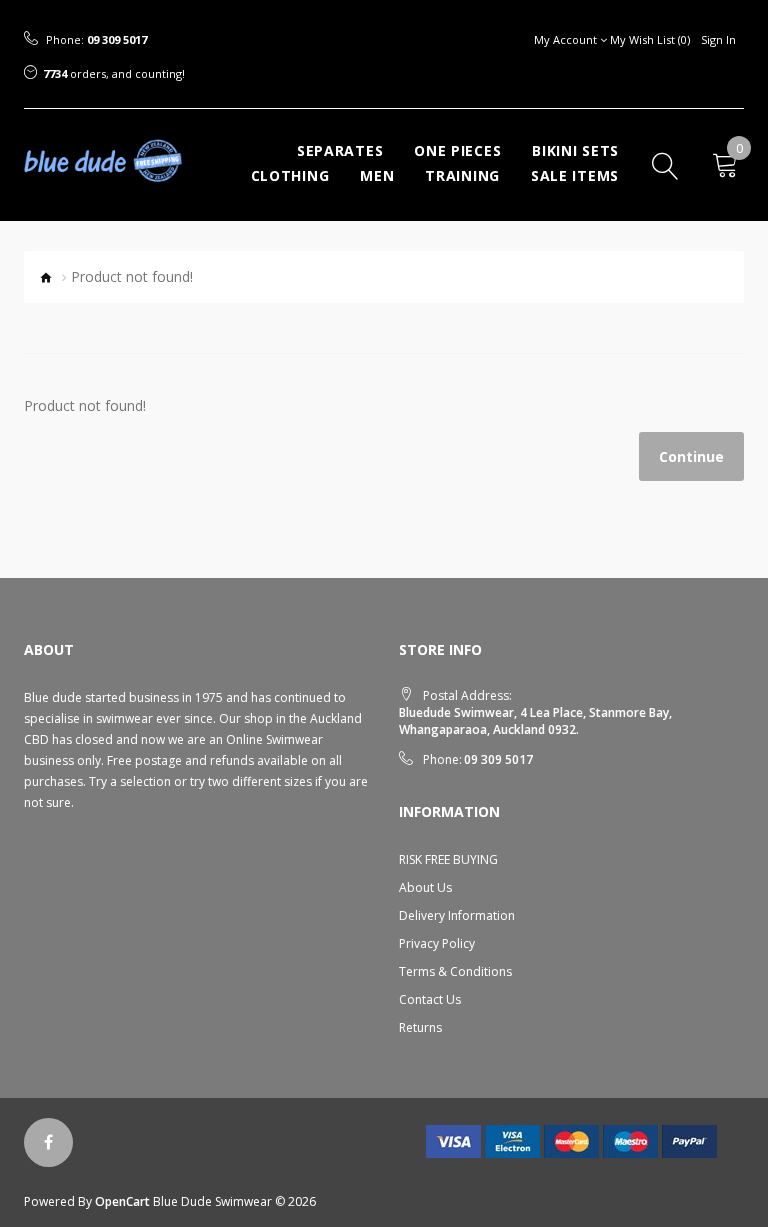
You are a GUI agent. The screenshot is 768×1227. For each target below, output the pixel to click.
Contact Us (430, 999)
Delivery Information (457, 915)
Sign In (718, 39)
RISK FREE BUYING (448, 859)
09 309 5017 (117, 39)
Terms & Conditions (455, 971)
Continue (691, 456)
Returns (420, 1027)
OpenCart (122, 1201)
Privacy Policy (437, 943)
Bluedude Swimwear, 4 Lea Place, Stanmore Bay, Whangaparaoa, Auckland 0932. (535, 721)
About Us (425, 887)
